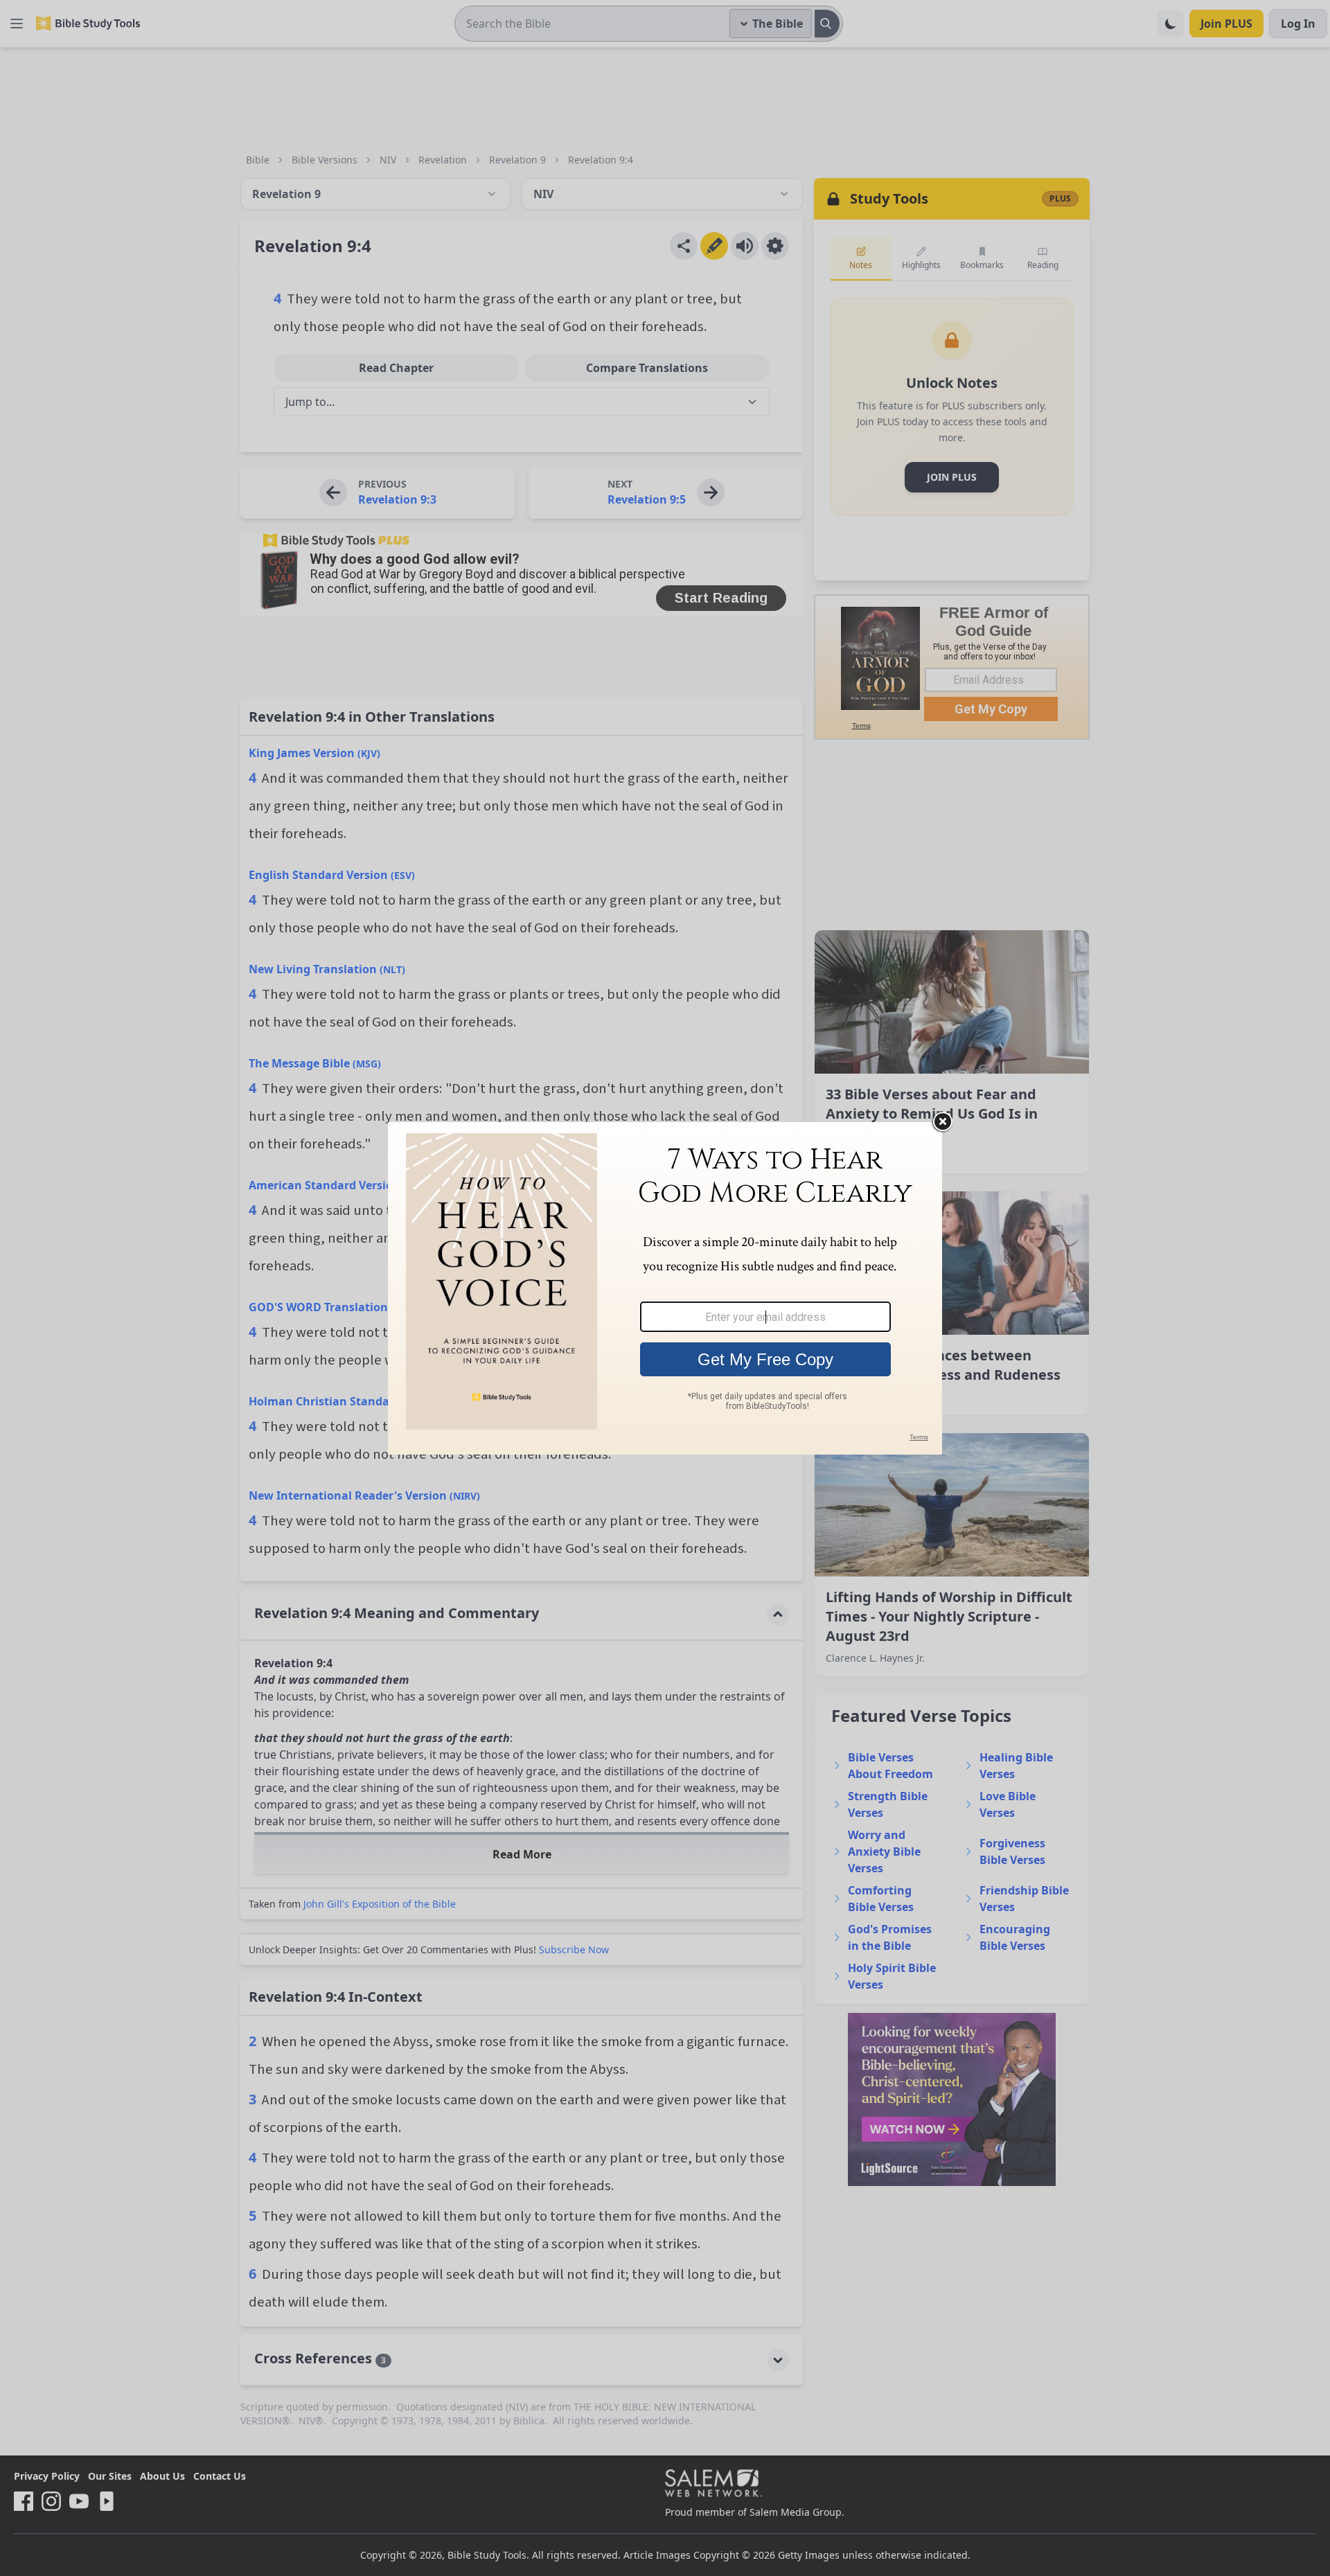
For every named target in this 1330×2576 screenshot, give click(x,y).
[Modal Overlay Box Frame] (665, 1288)
